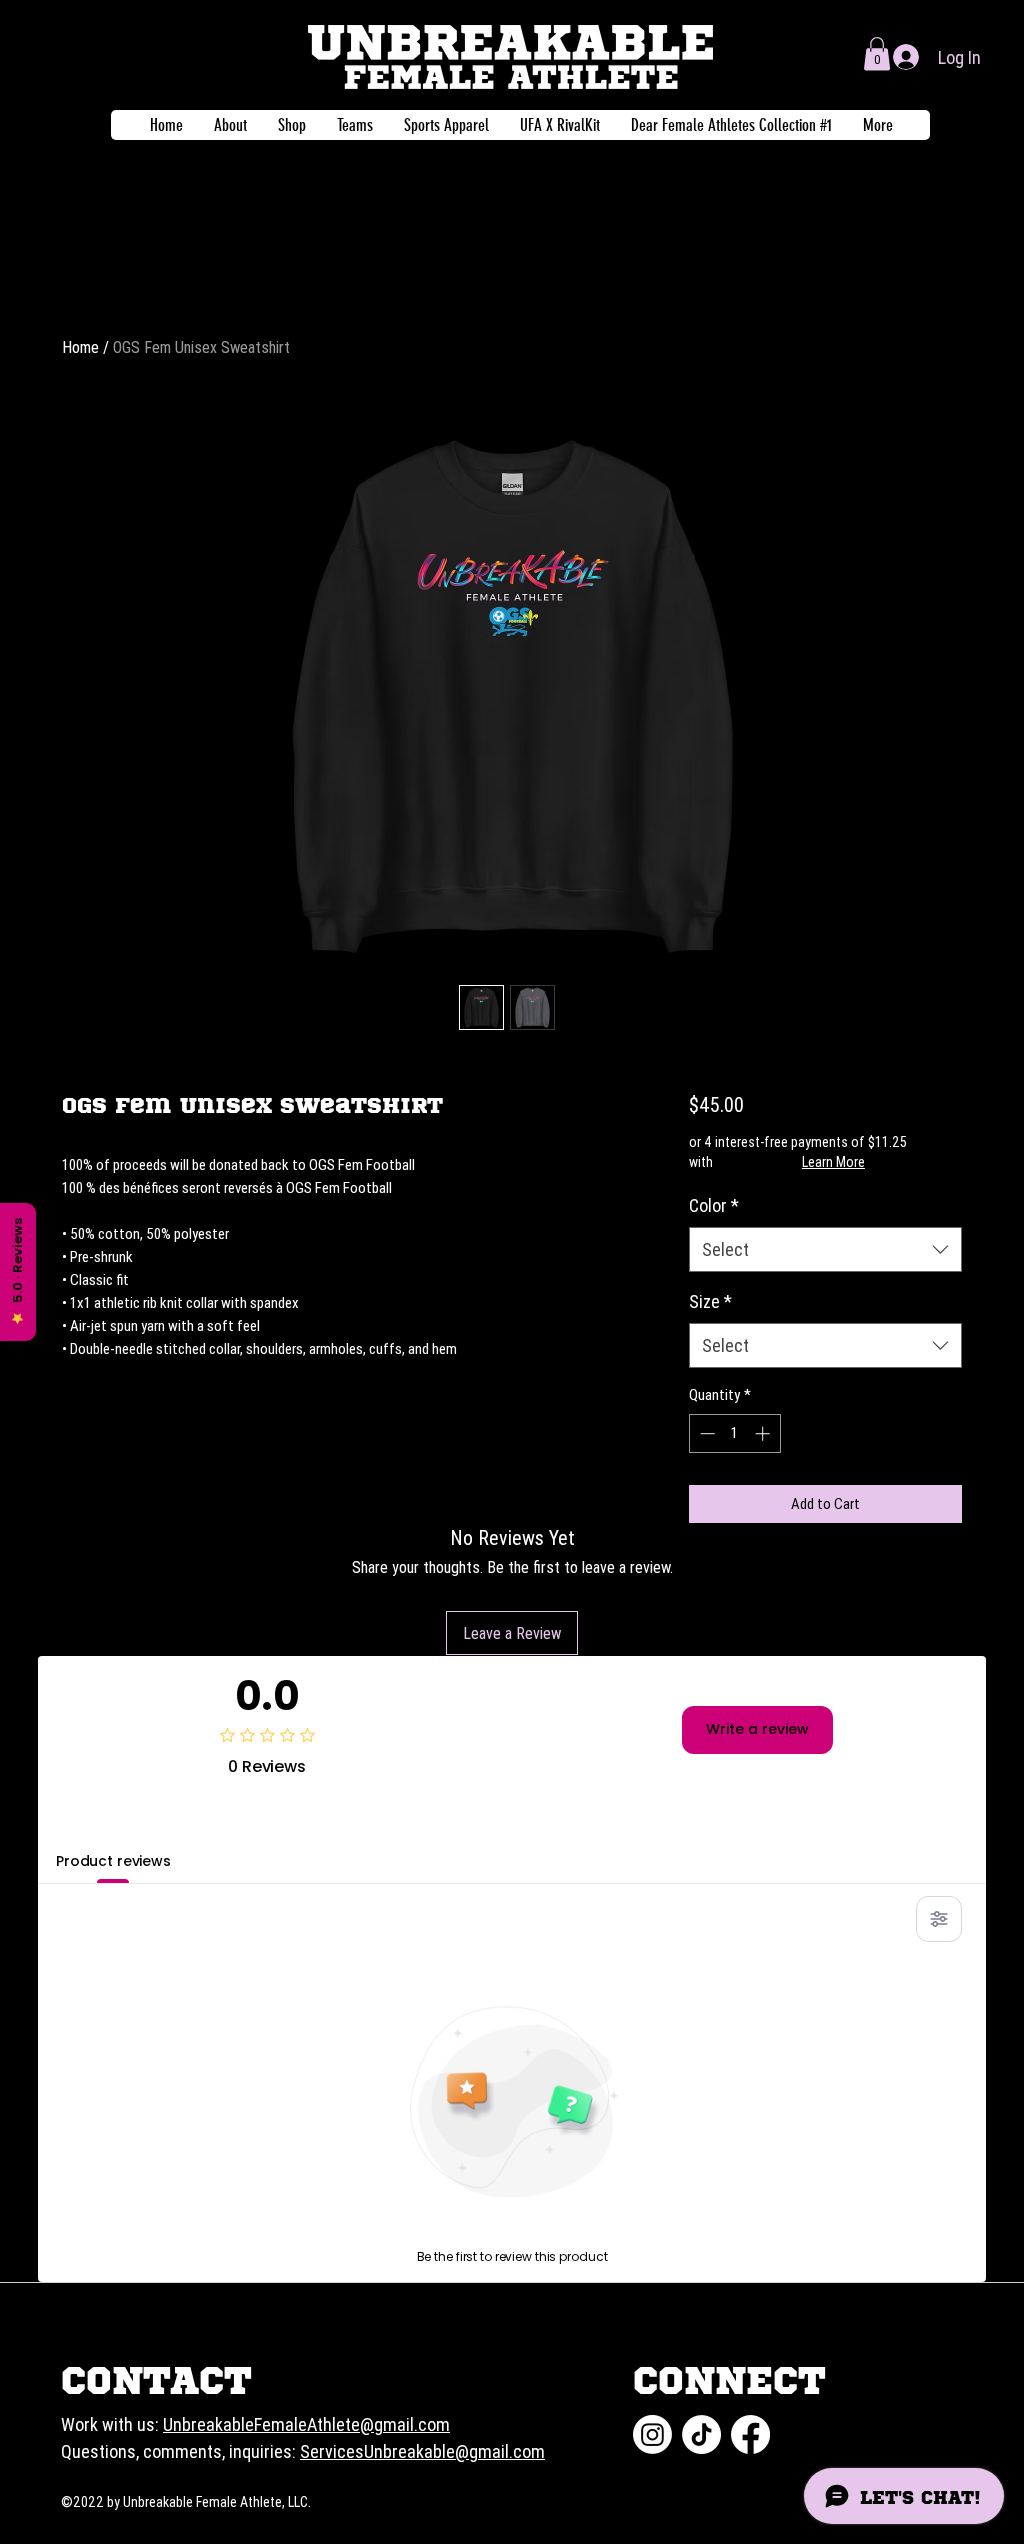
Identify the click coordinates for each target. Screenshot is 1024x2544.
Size (710, 1301)
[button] (877, 53)
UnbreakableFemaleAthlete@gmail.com (306, 2424)
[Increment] (764, 1433)
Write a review (757, 1729)
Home (80, 347)
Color (714, 1205)
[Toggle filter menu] (939, 1919)
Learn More (833, 1162)
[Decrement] (705, 1433)
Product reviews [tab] (113, 1861)
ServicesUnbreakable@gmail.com (422, 2451)
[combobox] (825, 1249)
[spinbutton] (734, 1433)
